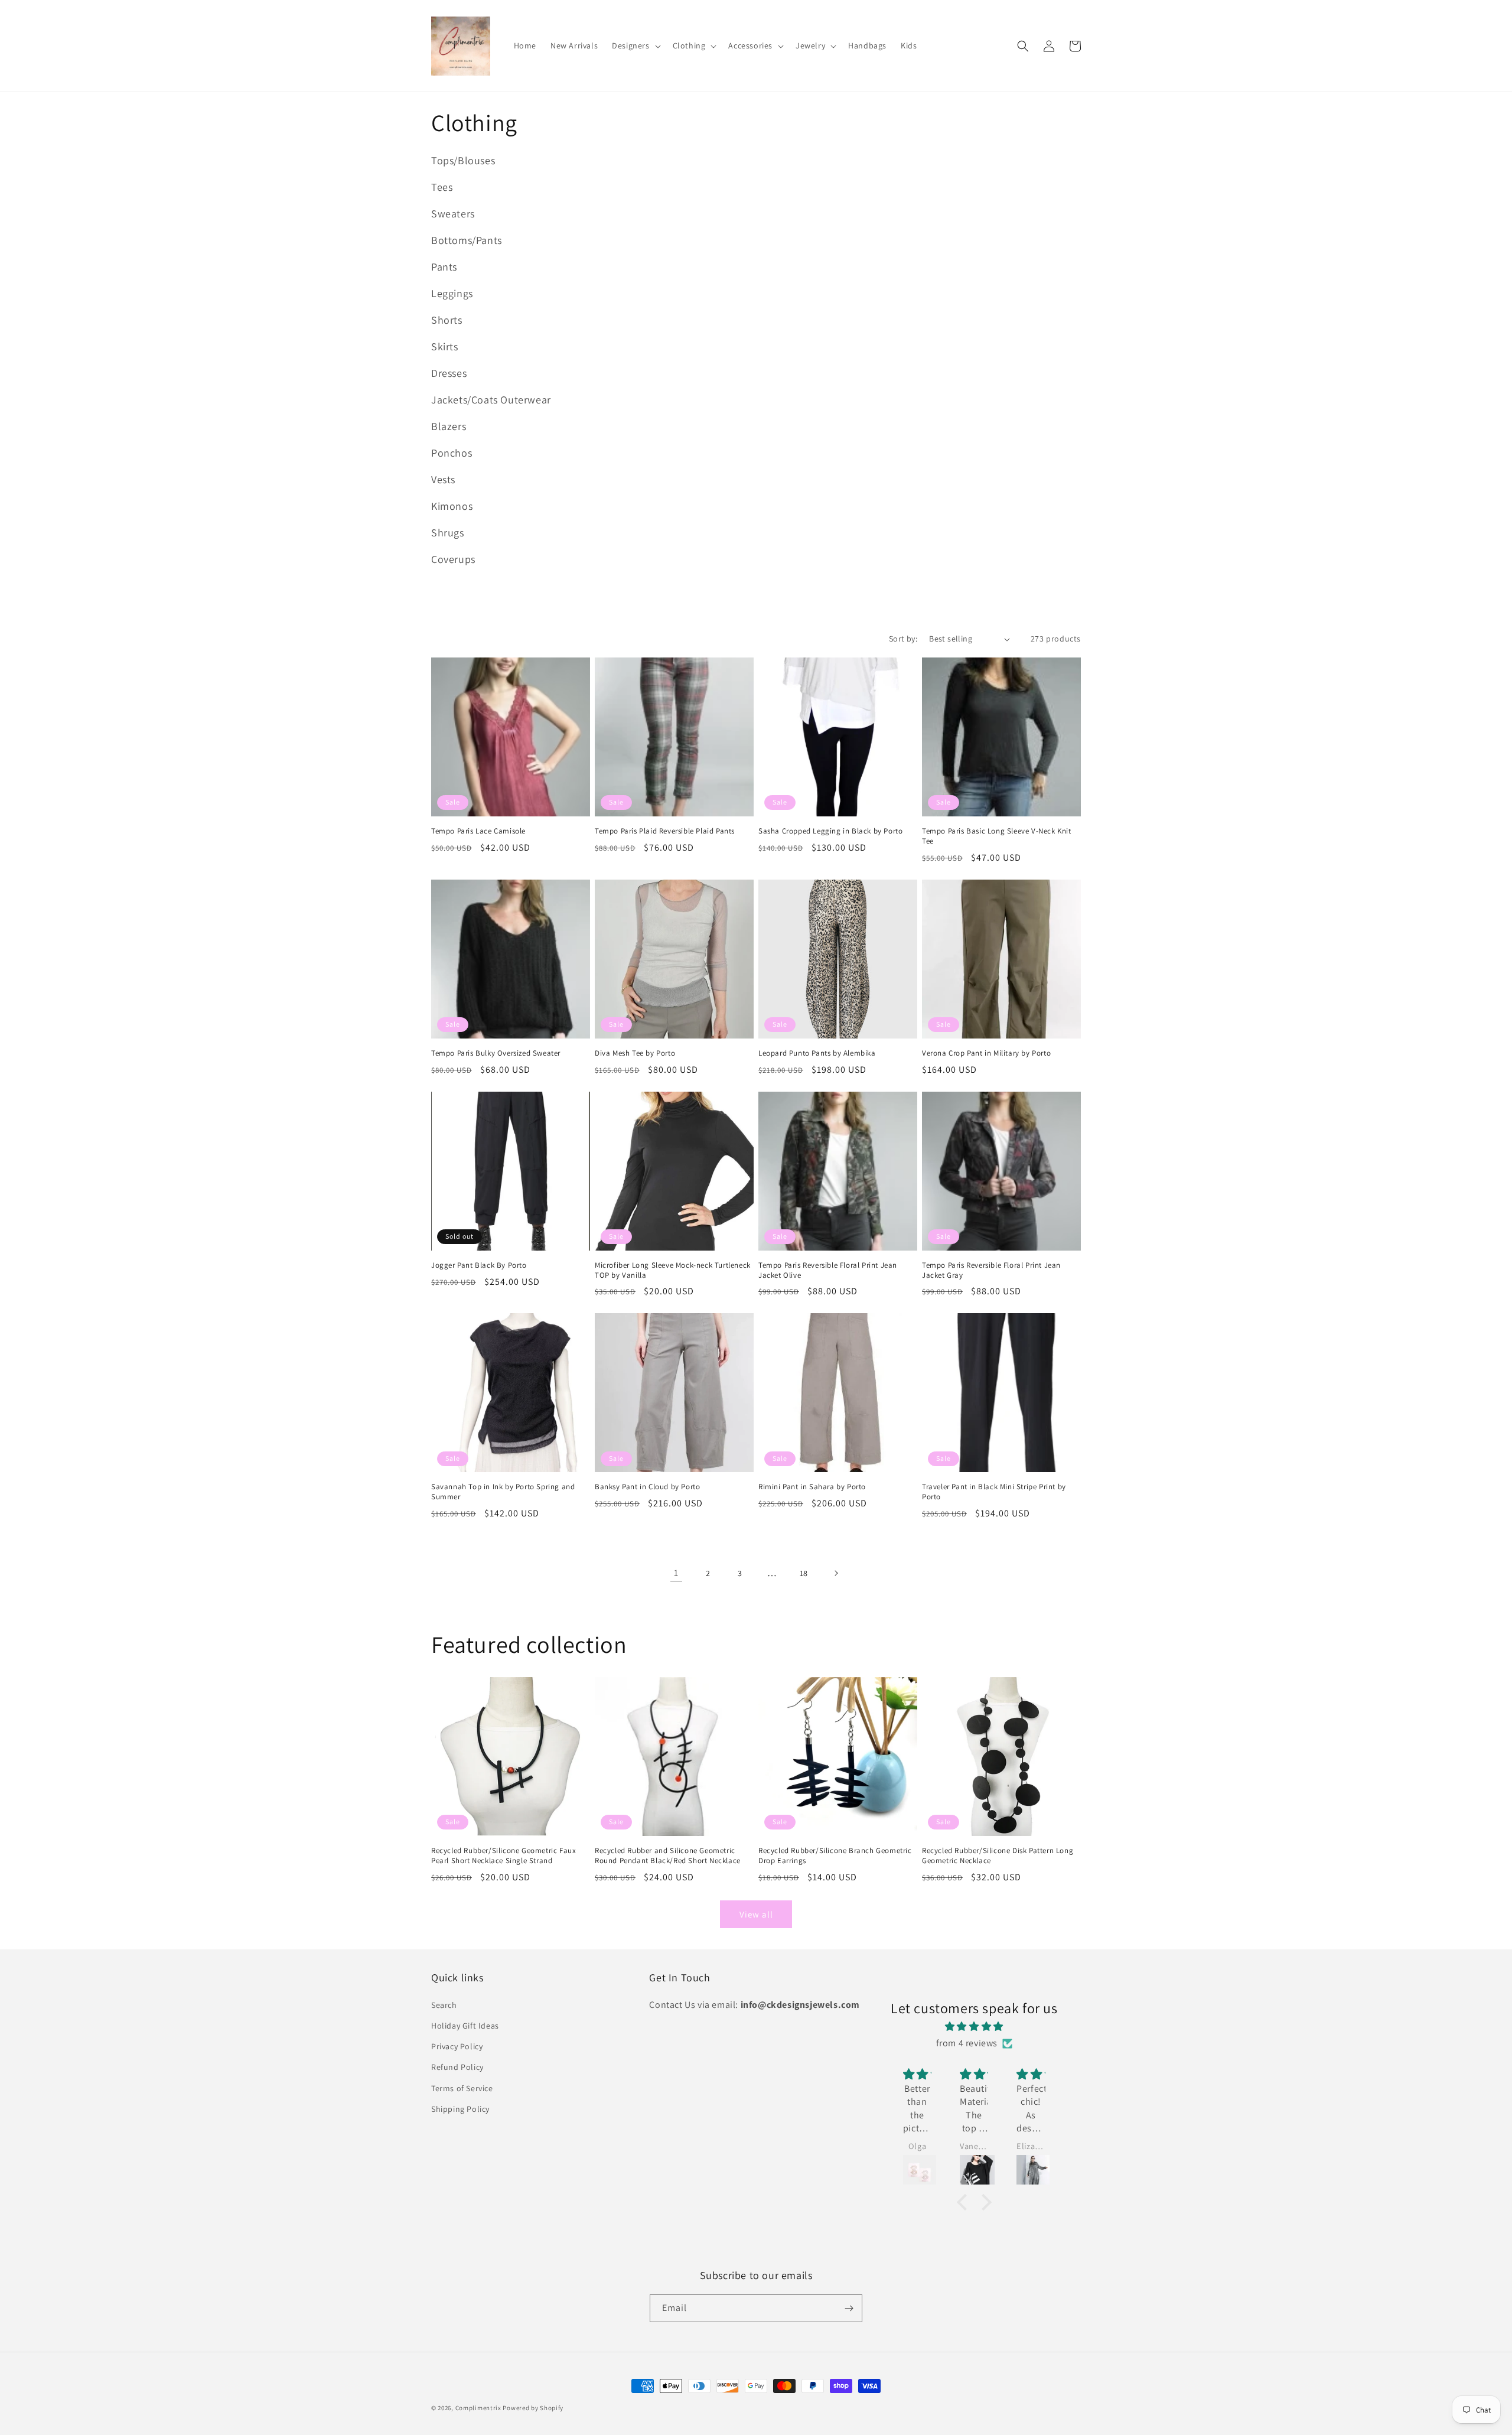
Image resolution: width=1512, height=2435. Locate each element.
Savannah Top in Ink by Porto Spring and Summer (503, 1492)
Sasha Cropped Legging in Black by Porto (830, 831)
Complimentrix (478, 2408)
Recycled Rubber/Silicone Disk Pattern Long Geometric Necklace (998, 1856)
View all (756, 1914)
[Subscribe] (849, 2308)
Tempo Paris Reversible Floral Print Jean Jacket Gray (991, 1270)
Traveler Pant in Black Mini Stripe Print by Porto (994, 1492)
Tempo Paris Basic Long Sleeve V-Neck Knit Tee (997, 836)
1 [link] (676, 1573)
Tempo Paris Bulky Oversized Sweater (496, 1053)
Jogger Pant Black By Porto (479, 1265)
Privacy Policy (457, 2046)
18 (804, 1573)
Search (444, 2005)
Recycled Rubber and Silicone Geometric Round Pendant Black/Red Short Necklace (668, 1856)
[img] (974, 2027)
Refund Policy (457, 2067)
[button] (635, 45)
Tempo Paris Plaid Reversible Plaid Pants (665, 831)
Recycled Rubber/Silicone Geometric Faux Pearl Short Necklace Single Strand (504, 1856)
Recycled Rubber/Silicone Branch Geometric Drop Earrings (835, 1856)
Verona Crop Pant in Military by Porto (986, 1053)
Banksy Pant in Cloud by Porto (647, 1487)
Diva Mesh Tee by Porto (635, 1053)
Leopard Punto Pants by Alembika (817, 1053)
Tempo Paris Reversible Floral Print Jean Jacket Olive (828, 1270)
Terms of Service (462, 2088)
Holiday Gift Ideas (465, 2026)
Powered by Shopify (533, 2408)
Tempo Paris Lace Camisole (478, 831)
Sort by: (903, 639)
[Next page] (836, 1573)
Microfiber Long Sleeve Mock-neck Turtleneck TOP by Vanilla (673, 1270)
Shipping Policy (460, 2109)
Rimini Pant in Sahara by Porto (812, 1487)
